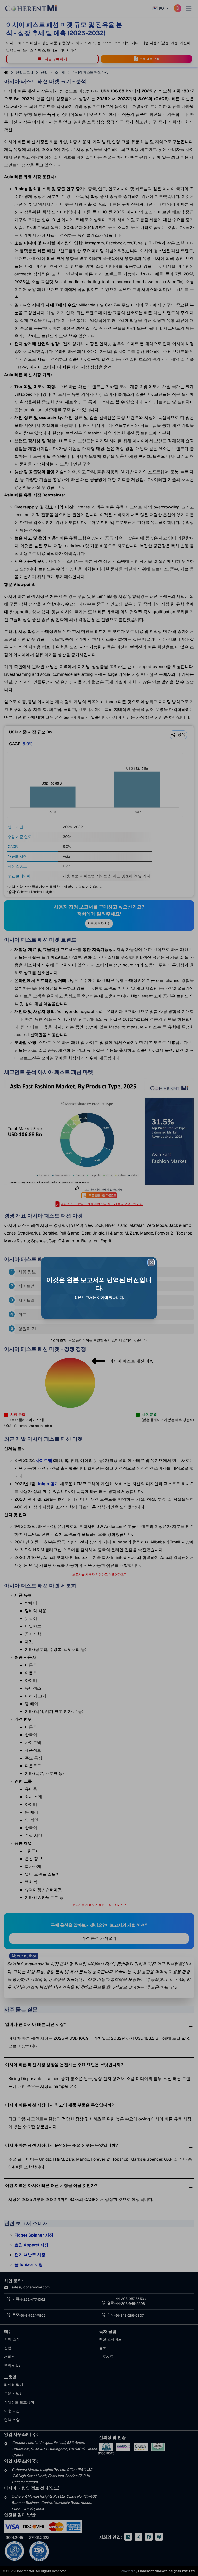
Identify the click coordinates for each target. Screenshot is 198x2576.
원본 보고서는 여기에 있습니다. (99, 1298)
